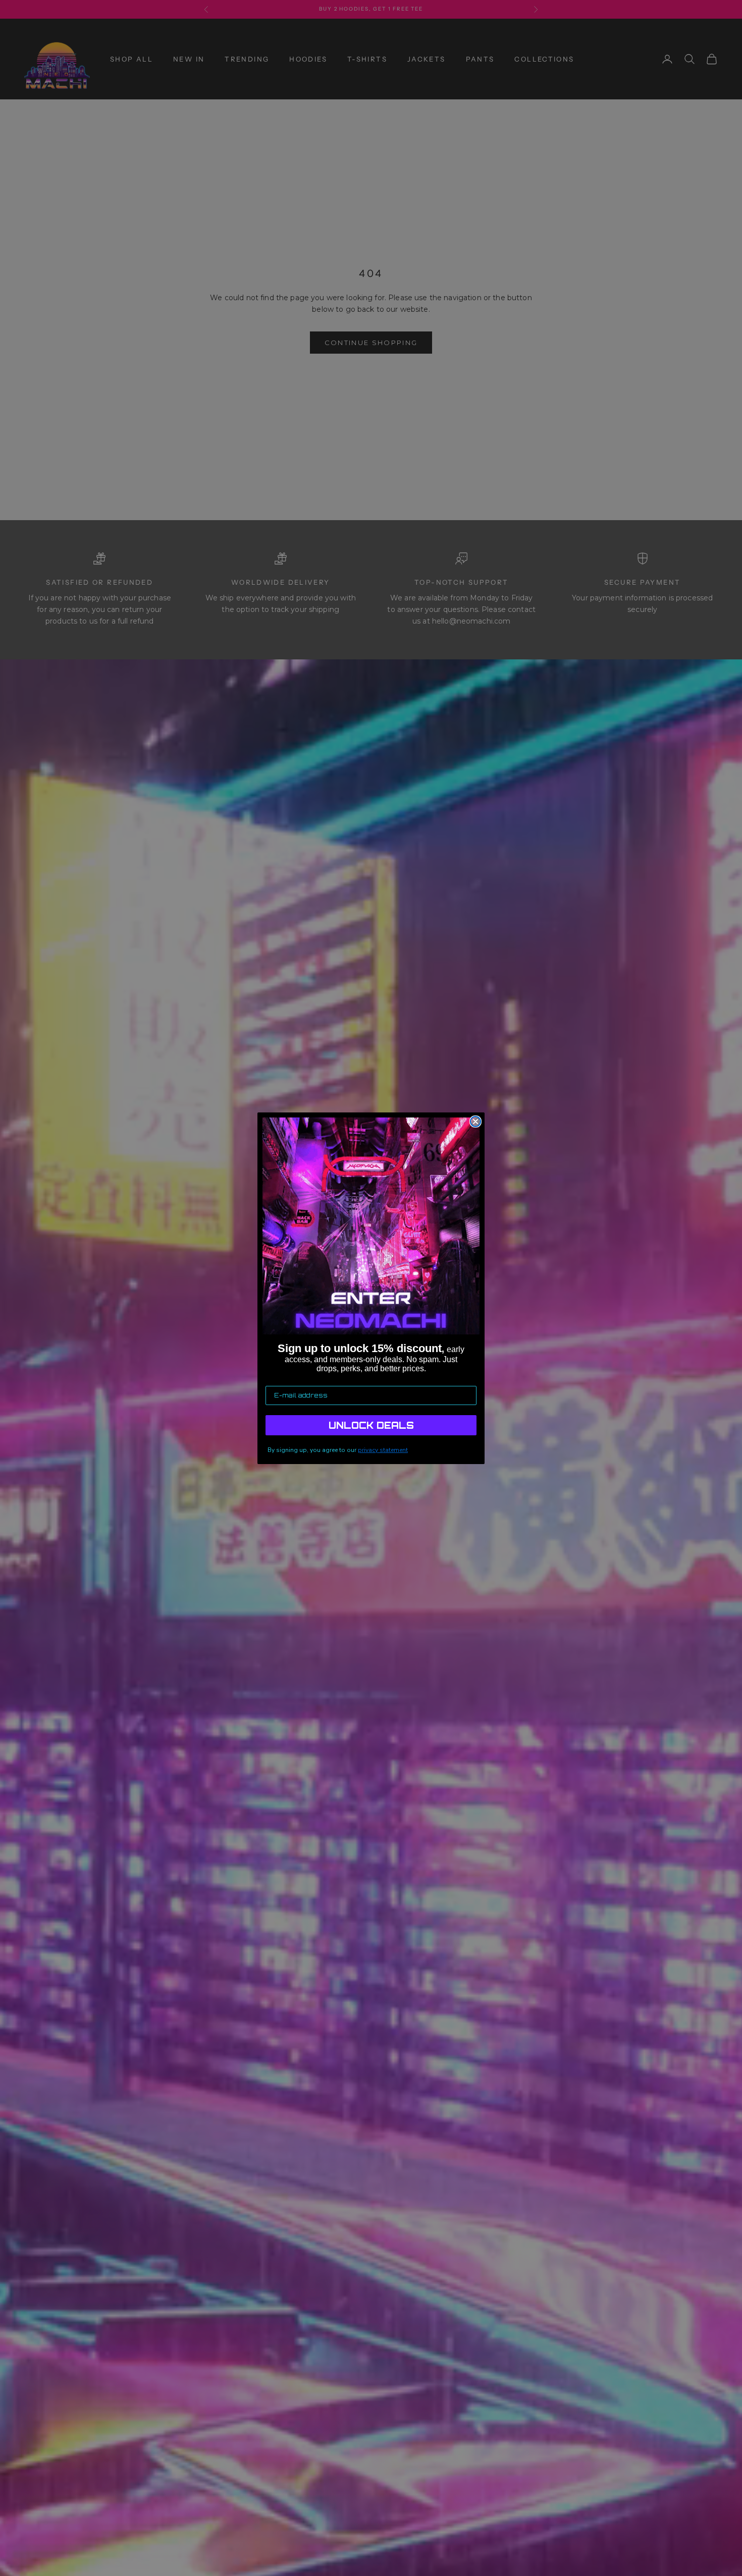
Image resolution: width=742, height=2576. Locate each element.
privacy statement (383, 1450)
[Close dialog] (475, 1122)
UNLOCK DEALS (371, 1425)
